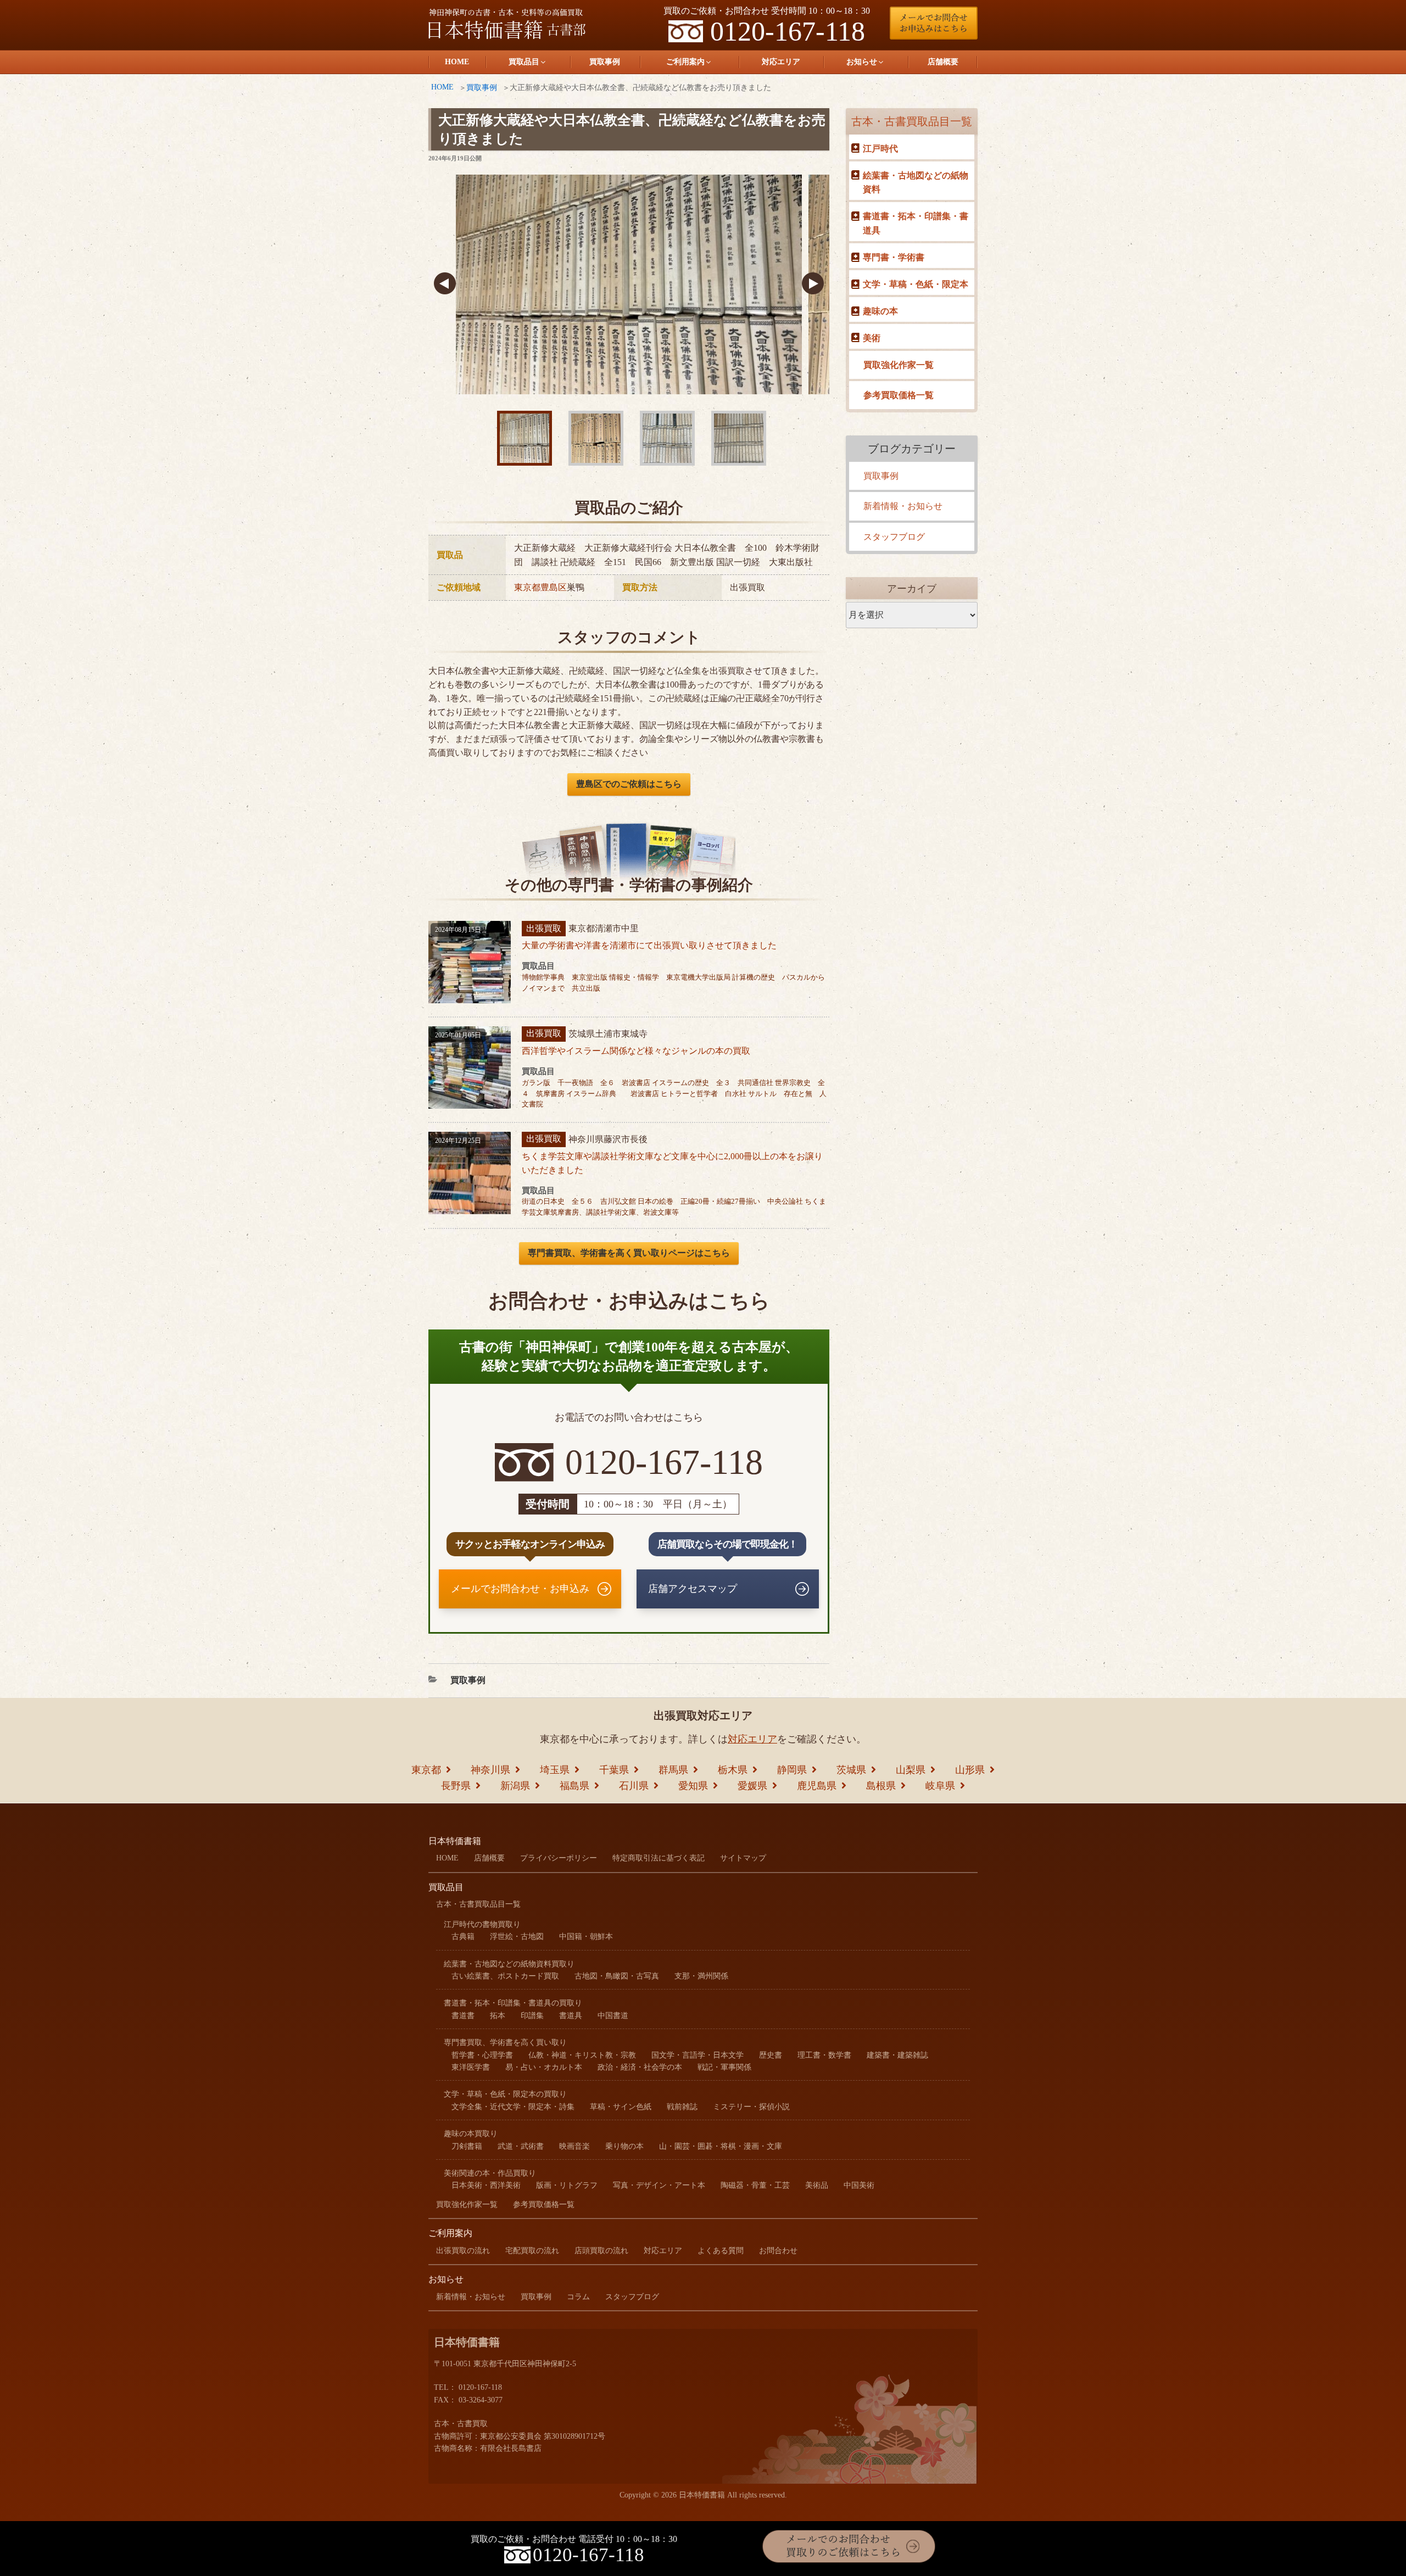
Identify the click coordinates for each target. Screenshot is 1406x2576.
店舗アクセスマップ (693, 1589)
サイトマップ (743, 1858)
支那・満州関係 (701, 1976)
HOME (457, 62)
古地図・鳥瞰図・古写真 (617, 1976)
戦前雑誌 (682, 2107)
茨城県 (851, 1770)
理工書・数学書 (824, 2055)
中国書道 (613, 2016)
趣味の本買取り (471, 2134)
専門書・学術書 (894, 257)
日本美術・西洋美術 (486, 2185)
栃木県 (733, 1770)
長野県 (456, 1786)
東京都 (527, 587)
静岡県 (792, 1770)
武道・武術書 (521, 2146)
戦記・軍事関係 (724, 2067)
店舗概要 (943, 62)
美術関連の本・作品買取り (490, 2173)
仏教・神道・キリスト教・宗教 (582, 2055)
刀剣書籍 (467, 2146)
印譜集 (532, 2016)
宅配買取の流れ (532, 2251)
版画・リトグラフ (567, 2185)
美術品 (817, 2185)
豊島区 (554, 587)
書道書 (463, 2016)
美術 (872, 338)
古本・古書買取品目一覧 (912, 121)
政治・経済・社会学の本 (640, 2067)
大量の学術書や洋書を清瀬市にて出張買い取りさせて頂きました (649, 945)
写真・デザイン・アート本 (659, 2185)
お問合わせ (778, 2251)
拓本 (498, 2016)
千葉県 (614, 1770)
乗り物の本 (624, 2146)
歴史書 (771, 2055)
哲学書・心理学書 (482, 2055)
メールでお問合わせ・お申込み (520, 1589)
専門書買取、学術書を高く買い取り (505, 2043)
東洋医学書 (471, 2067)
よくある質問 (721, 2251)
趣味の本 (880, 311)
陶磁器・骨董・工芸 (755, 2185)
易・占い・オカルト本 (544, 2067)
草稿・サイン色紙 (621, 2107)
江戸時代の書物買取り (482, 1924)
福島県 (574, 1786)
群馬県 (673, 1770)
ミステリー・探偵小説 (751, 2107)
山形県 (970, 1770)
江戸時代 (880, 149)
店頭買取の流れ (601, 2251)
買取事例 (605, 62)
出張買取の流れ (463, 2251)
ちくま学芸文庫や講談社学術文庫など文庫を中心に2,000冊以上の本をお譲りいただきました (672, 1163)
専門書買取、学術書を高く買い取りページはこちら (629, 1253)
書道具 (571, 2016)
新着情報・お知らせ (903, 506)
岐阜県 (940, 1786)
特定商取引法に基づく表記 (659, 1858)
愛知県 (693, 1786)
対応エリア (781, 62)
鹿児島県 (817, 1786)
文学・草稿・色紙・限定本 (916, 284)
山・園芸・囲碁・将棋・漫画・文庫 (721, 2146)
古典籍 (463, 1937)
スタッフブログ (894, 537)
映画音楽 (574, 2146)
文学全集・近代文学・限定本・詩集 (513, 2107)
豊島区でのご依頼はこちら (629, 784)
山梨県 (911, 1770)
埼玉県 (555, 1770)
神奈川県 (490, 1770)
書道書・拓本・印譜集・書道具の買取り (513, 2003)
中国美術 (859, 2185)
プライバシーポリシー (559, 1858)
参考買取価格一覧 (899, 395)
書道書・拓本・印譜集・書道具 (916, 223)
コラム (578, 2297)
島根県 (881, 1786)
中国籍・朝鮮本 (586, 1937)
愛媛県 (752, 1786)
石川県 (634, 1786)
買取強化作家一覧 (899, 365)
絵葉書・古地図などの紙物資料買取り (509, 1964)
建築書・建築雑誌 (897, 2055)
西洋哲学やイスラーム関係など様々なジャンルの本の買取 (636, 1051)
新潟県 (515, 1786)
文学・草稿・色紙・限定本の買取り (505, 2094)
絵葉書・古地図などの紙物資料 (916, 183)
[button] (445, 284)
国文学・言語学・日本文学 (698, 2055)
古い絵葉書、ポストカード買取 (505, 1976)
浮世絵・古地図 (517, 1937)
